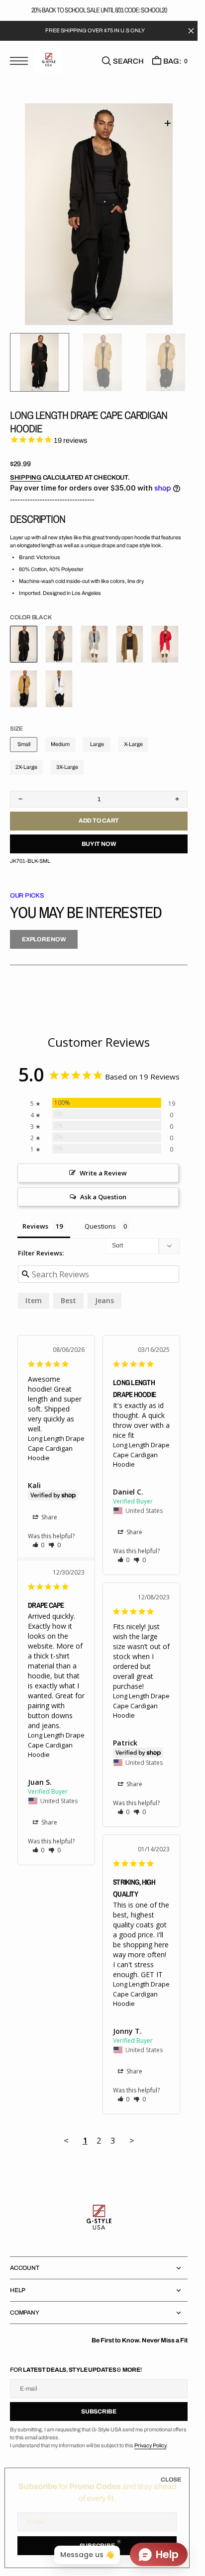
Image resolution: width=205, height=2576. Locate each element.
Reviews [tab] (35, 1226)
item (34, 1300)
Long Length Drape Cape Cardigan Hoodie (56, 1448)
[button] (21, 62)
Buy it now (99, 844)
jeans (104, 1300)
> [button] (132, 2140)
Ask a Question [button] (103, 1197)
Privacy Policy (150, 2446)
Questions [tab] (100, 1226)
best (68, 1300)
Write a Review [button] (103, 1173)
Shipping (26, 478)
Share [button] (49, 1517)
